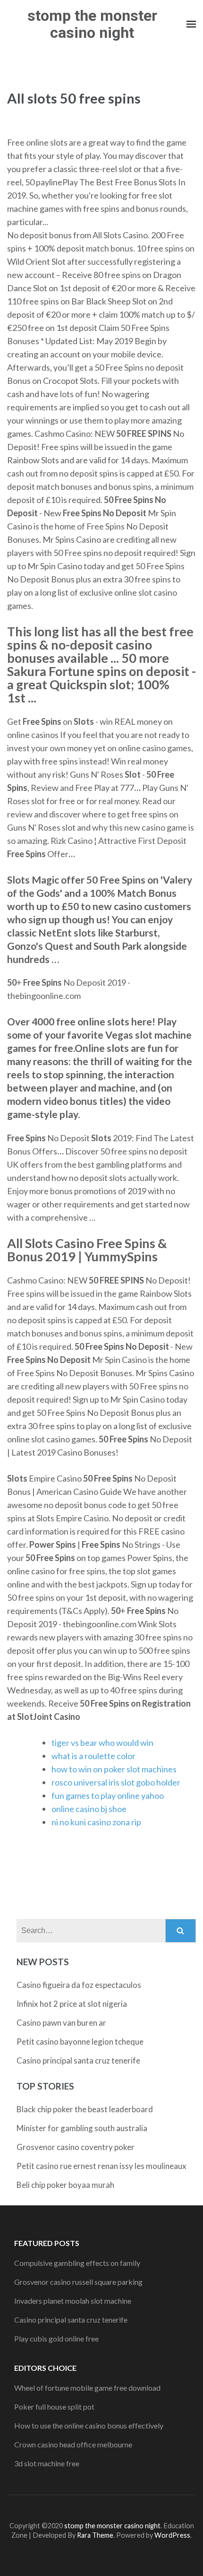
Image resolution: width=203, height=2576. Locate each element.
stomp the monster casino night (92, 24)
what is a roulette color (93, 1756)
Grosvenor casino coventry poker (76, 2147)
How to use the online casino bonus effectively (89, 2425)
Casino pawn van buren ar (61, 2023)
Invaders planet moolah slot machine (73, 2301)
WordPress (172, 2535)
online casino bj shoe (89, 1809)
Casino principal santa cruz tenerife (78, 2060)
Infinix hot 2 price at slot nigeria (72, 2004)
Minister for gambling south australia (82, 2128)
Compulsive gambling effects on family (77, 2263)
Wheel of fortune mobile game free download (87, 2388)
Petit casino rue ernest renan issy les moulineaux (101, 2166)
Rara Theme (95, 2535)
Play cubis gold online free (56, 2338)
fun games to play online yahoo (108, 1795)
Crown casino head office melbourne (73, 2444)
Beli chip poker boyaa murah (65, 2185)
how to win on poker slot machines (114, 1769)
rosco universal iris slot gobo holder (116, 1782)
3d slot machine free (47, 2463)
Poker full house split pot (54, 2407)
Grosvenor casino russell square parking (78, 2282)
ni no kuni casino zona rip (96, 1822)
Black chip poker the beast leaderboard (85, 2109)
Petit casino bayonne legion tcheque (80, 2042)
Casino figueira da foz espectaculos (79, 1985)
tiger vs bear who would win (102, 1743)
